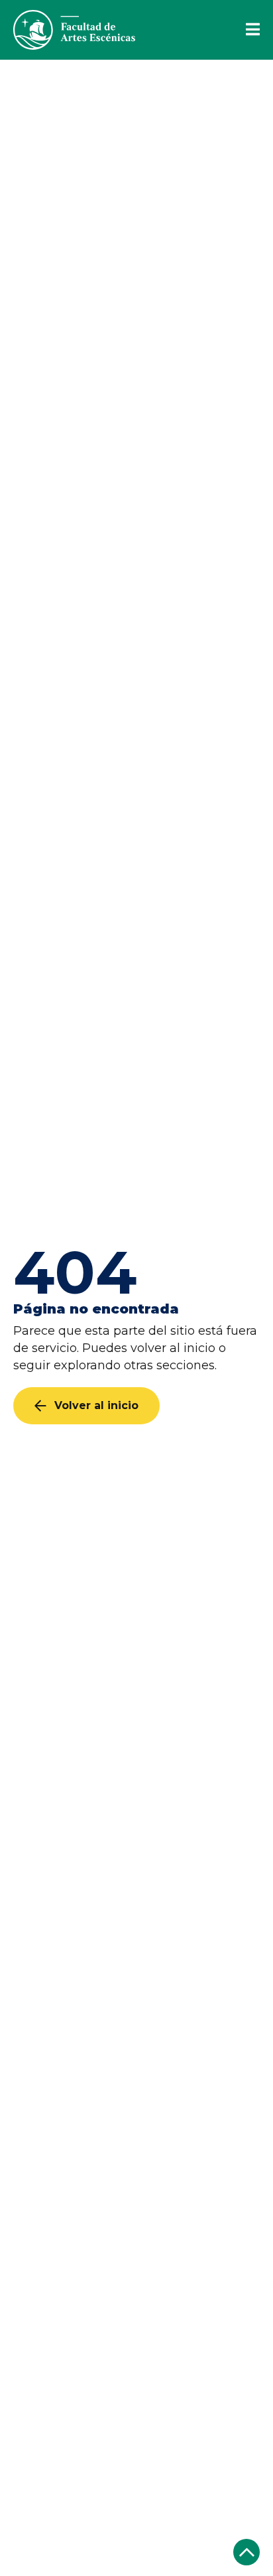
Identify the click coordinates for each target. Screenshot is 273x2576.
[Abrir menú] (245, 30)
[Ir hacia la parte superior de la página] (246, 2552)
